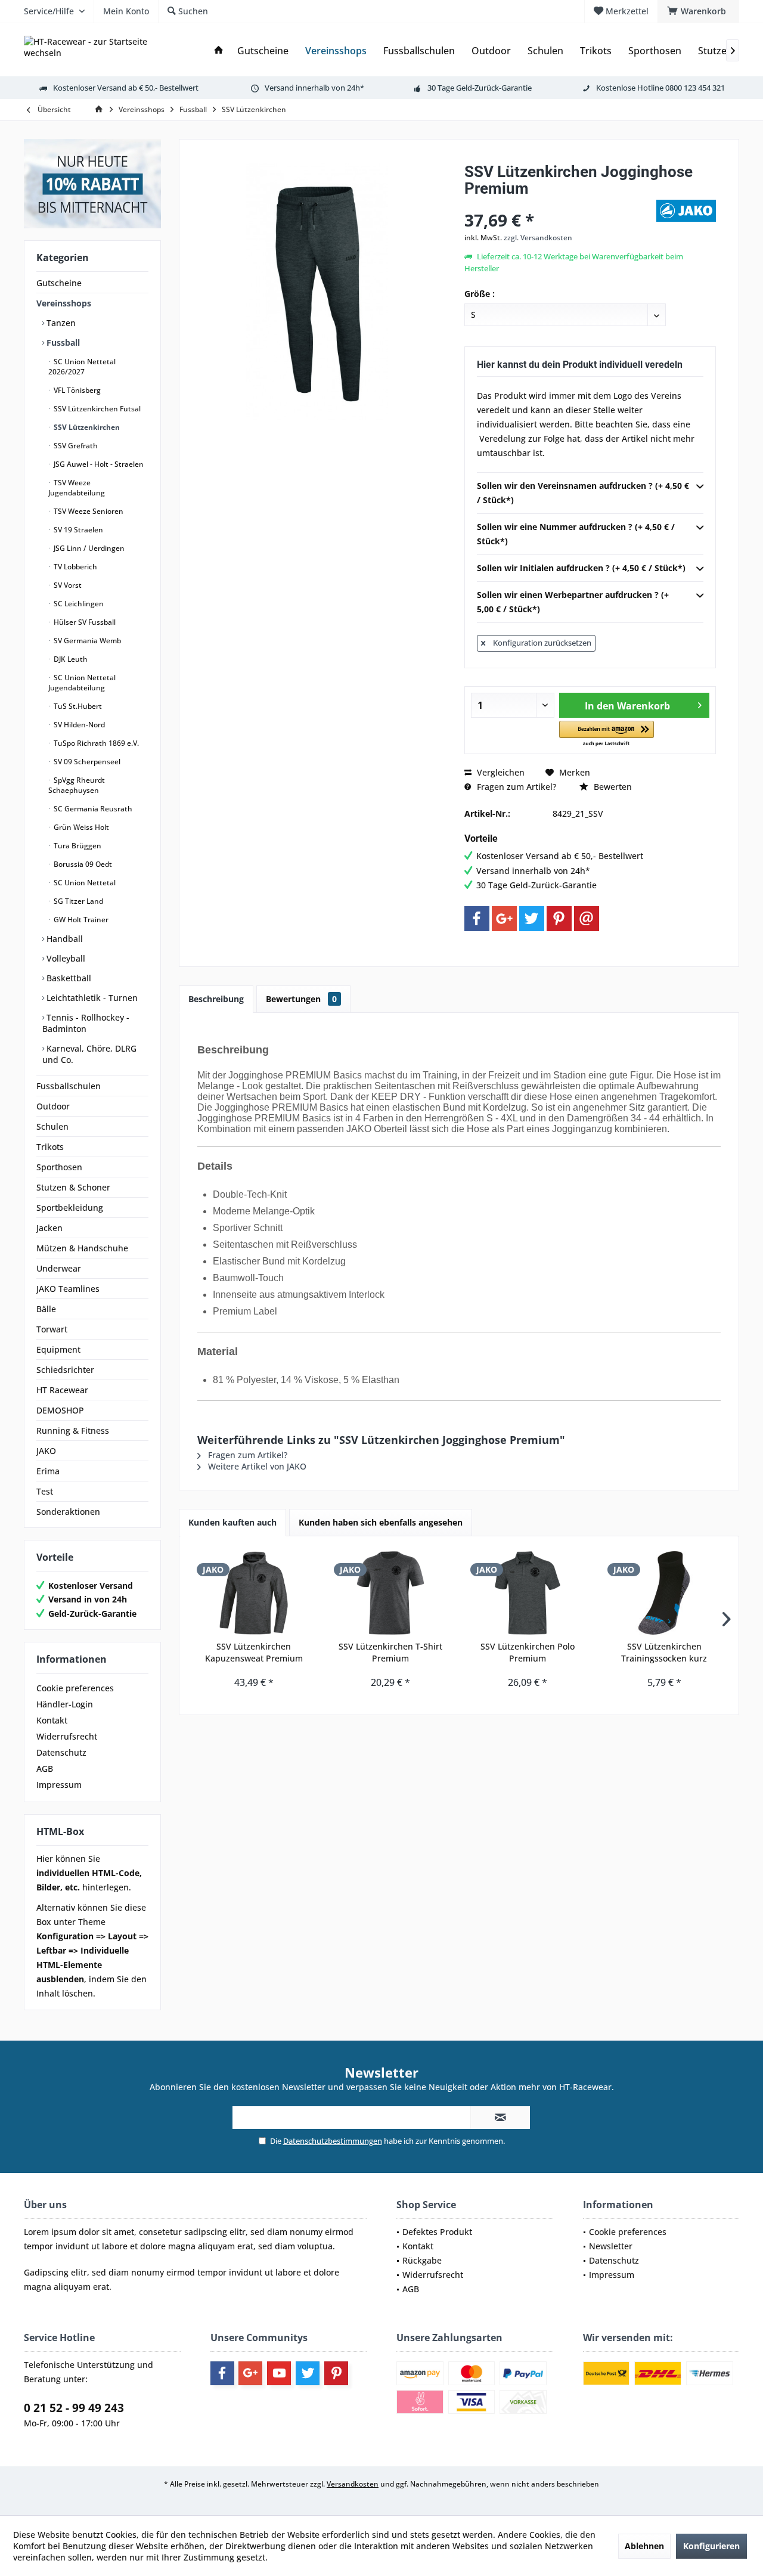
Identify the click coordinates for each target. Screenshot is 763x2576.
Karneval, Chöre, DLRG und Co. (89, 1054)
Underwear (59, 1268)
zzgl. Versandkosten (538, 238)
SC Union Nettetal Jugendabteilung (82, 683)
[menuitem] (698, 11)
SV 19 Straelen (77, 530)
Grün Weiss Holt (80, 827)
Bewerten (612, 787)
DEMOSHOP (60, 1410)
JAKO (46, 1451)
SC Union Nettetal (84, 883)
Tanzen (60, 323)
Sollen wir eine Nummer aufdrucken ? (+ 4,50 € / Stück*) (576, 534)
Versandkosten (353, 2484)
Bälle (46, 1309)
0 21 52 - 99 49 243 (74, 2408)
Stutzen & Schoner (73, 1187)
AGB (45, 1769)
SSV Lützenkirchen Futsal (96, 409)
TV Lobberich (75, 567)
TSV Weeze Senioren (88, 511)
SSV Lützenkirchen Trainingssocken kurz (664, 1652)
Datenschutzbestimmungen (333, 2141)
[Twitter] (532, 919)
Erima (48, 1471)
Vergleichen (500, 772)
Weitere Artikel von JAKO (256, 1466)
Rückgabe (422, 2260)
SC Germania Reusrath (92, 809)
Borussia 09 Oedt (82, 864)
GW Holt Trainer (80, 920)
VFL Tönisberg (76, 390)
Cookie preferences (75, 1688)
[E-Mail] (587, 919)
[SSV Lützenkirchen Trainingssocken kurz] (665, 1593)
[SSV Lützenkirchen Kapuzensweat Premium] (254, 1593)
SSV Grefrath (75, 446)
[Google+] (504, 919)
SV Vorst (67, 585)
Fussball (62, 342)
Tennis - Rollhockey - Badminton (86, 1023)
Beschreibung (216, 999)
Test (45, 1491)
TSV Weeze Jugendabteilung (77, 488)
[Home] (219, 51)
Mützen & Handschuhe (82, 1248)
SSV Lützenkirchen (86, 427)
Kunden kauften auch (232, 1522)
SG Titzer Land (77, 901)
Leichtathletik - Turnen (91, 998)
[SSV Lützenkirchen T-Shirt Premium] (391, 1593)
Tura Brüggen (77, 846)
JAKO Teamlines (68, 1289)
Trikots (50, 1147)
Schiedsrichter (65, 1370)
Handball (63, 939)
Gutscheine (59, 283)
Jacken (49, 1228)
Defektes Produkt (437, 2232)
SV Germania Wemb (86, 641)
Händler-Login (65, 1704)
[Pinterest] (559, 919)
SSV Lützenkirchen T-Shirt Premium (390, 1652)
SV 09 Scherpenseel (86, 762)
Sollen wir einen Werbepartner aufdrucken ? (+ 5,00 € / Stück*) (573, 602)
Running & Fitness (73, 1430)
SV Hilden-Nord (78, 725)
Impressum (59, 1785)
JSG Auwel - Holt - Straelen (98, 464)
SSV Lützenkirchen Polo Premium (528, 1652)
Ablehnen (644, 2546)
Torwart (52, 1329)
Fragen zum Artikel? (515, 787)
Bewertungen (301, 999)
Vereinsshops (64, 303)
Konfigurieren (711, 2546)
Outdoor (53, 1106)
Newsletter (611, 2246)
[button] (607, 734)
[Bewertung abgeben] (559, 204)
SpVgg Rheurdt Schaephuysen (77, 785)
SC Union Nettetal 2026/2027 (82, 367)
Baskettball (68, 978)
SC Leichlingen (78, 604)
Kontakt (52, 1720)
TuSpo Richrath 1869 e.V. (95, 743)
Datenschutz (61, 1752)
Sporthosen (59, 1167)
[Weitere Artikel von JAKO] (686, 211)
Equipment (58, 1349)
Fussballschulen (69, 1086)
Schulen (52, 1126)
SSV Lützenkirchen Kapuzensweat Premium (254, 1652)
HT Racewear (62, 1390)
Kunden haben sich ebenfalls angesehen (381, 1522)
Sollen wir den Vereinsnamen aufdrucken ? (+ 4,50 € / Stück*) (583, 493)
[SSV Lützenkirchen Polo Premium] (528, 1593)
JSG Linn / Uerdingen (88, 548)
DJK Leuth (70, 659)
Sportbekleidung (70, 1208)
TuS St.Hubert (77, 706)
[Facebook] (477, 919)
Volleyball (65, 958)
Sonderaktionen (68, 1512)
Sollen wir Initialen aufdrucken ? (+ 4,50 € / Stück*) (581, 568)
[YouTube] (279, 2373)
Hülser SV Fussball (84, 622)
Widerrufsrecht (67, 1736)
